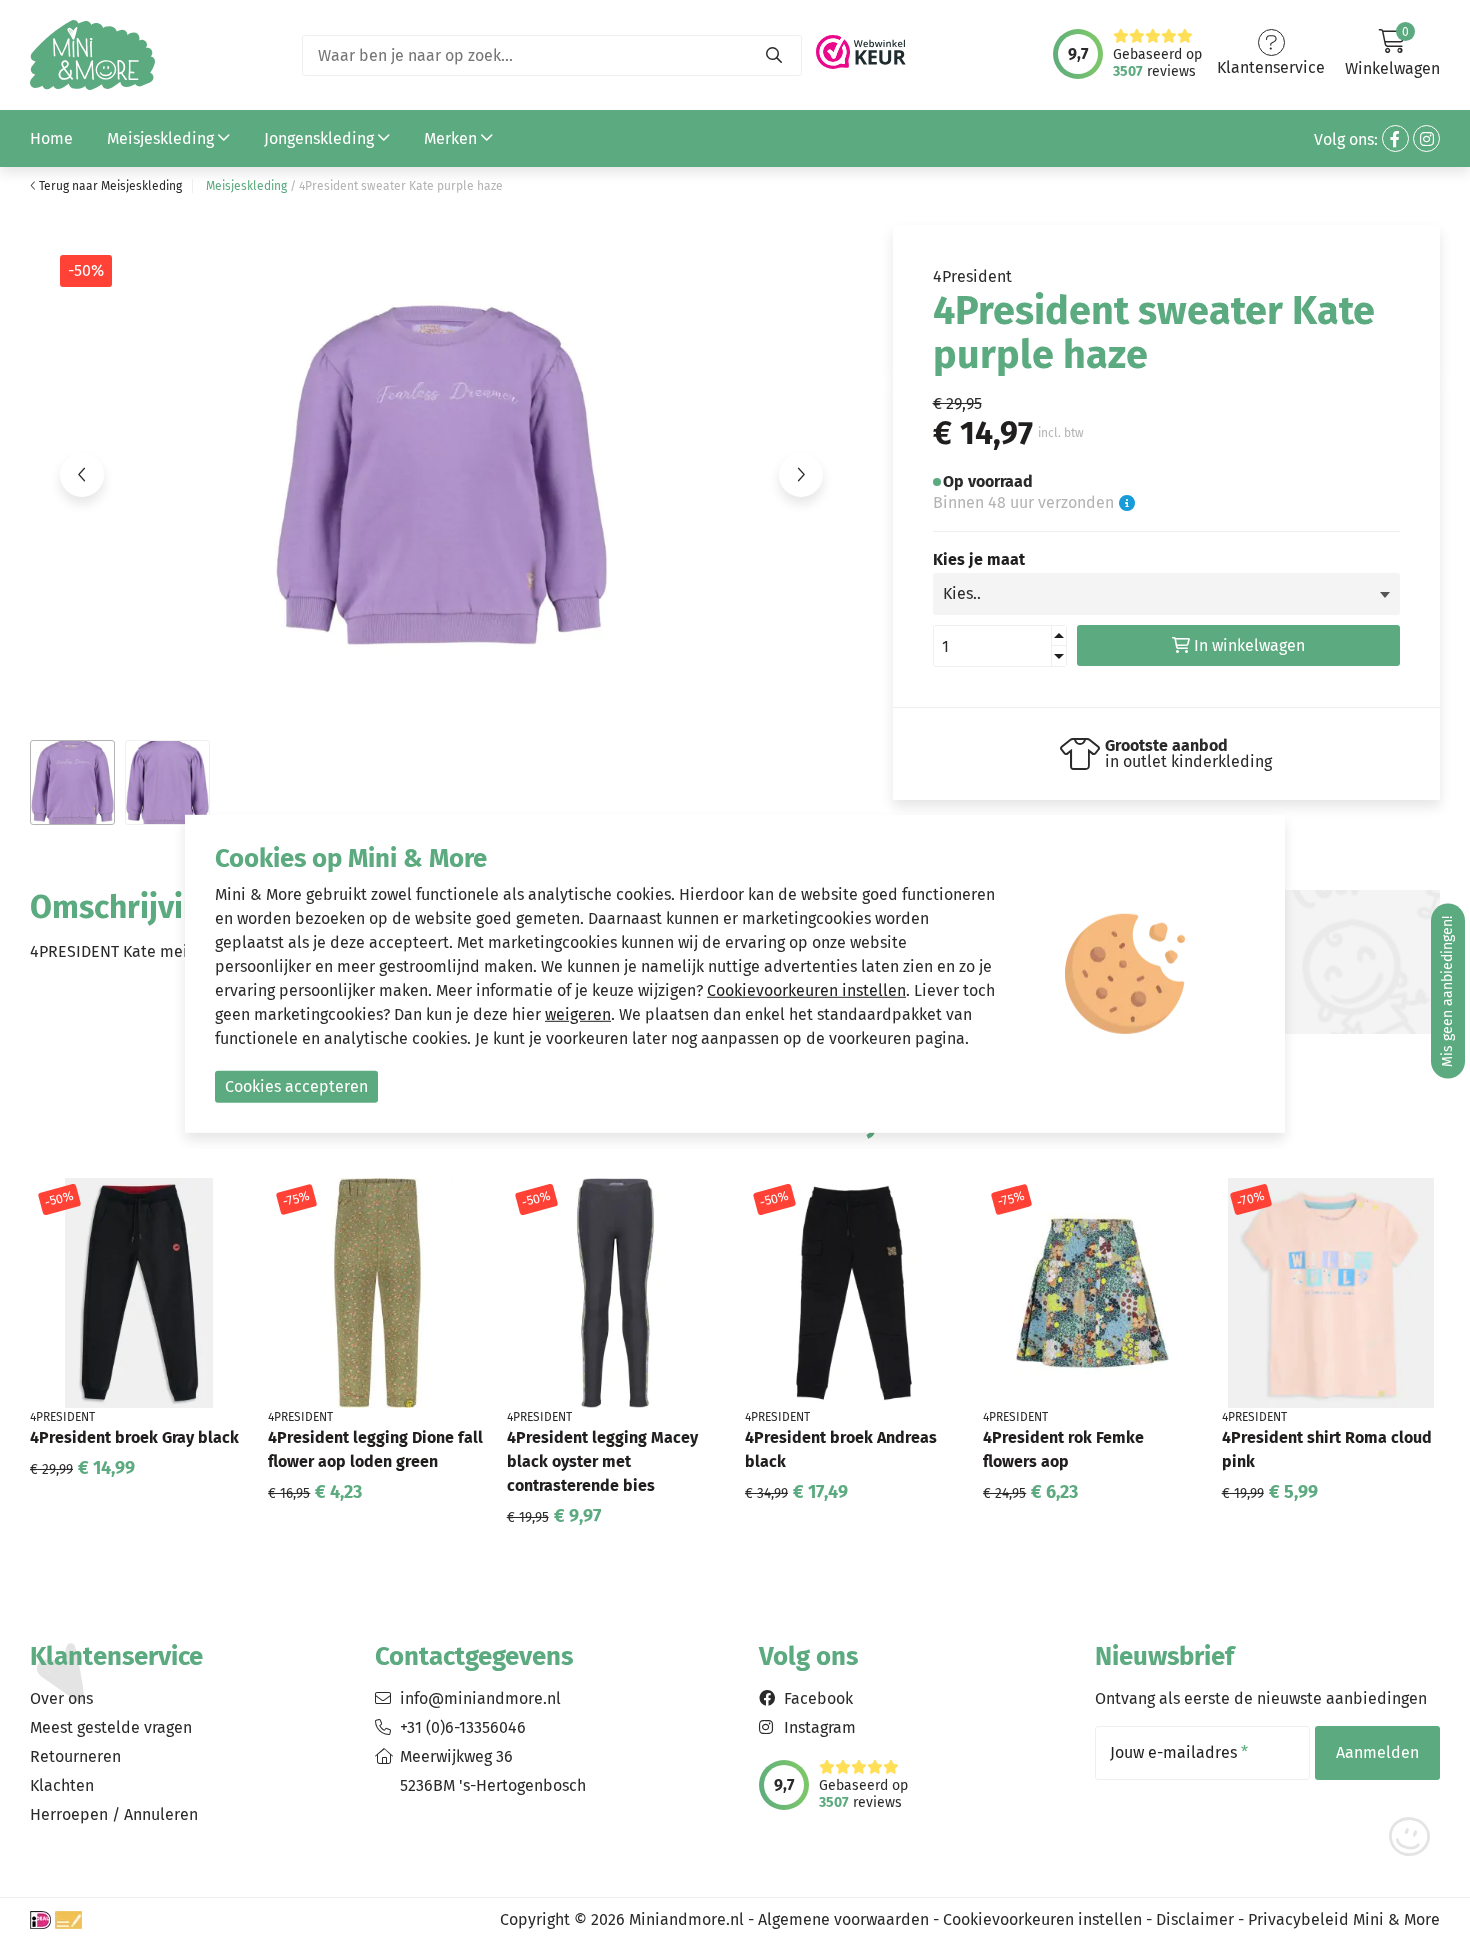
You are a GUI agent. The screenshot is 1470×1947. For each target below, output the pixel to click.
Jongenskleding (321, 138)
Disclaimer (1195, 1919)
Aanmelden (1377, 1752)
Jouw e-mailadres (1179, 1753)
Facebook (818, 1698)
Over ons (61, 1698)
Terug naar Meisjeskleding (109, 186)
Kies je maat (979, 560)
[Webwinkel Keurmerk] (861, 46)
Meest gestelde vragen (111, 1727)
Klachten (62, 1785)
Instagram (820, 1727)
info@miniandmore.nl (480, 1698)
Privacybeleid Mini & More (1344, 1919)
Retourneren (75, 1756)
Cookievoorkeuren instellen (1042, 1919)
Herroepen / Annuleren (114, 1814)
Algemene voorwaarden (843, 1919)
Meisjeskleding (162, 138)
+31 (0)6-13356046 (463, 1727)
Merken (452, 138)
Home (51, 138)
